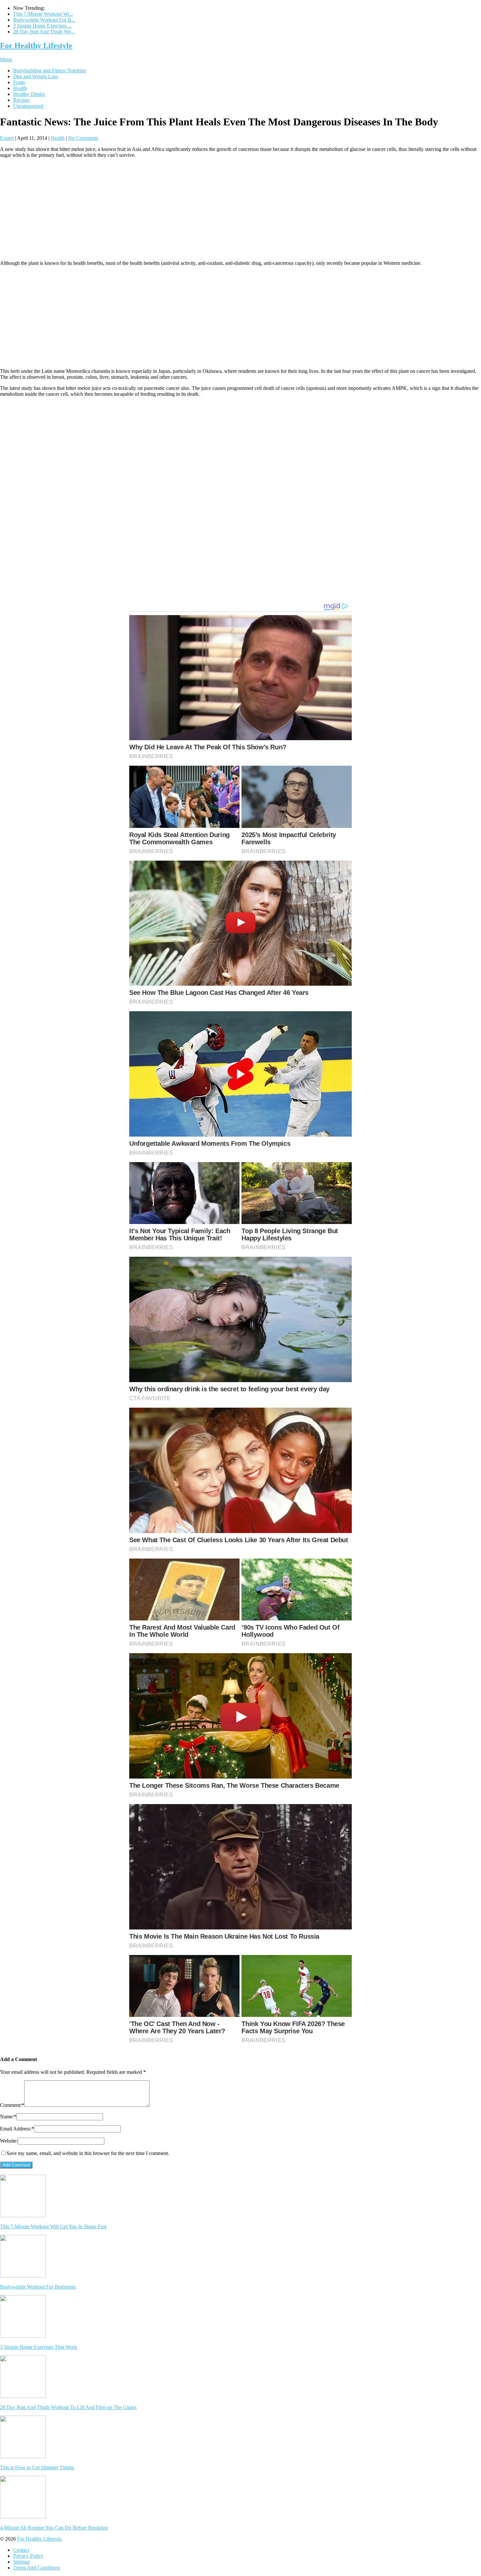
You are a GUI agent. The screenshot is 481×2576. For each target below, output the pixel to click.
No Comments (83, 138)
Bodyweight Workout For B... (44, 20)
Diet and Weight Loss (36, 76)
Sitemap (21, 2562)
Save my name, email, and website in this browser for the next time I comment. (88, 2153)
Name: (8, 2117)
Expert (7, 138)
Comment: (12, 2105)
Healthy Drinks (29, 94)
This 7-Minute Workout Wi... (43, 14)
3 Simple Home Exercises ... (42, 26)
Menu (6, 59)
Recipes (21, 100)
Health (20, 88)
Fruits (19, 82)
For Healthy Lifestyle (36, 46)
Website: (9, 2141)
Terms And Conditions (36, 2568)
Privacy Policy (28, 2556)
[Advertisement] (240, 209)
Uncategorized (28, 106)
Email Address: (17, 2129)
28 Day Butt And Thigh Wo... (44, 32)
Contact (21, 2550)
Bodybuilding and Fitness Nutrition (50, 71)
